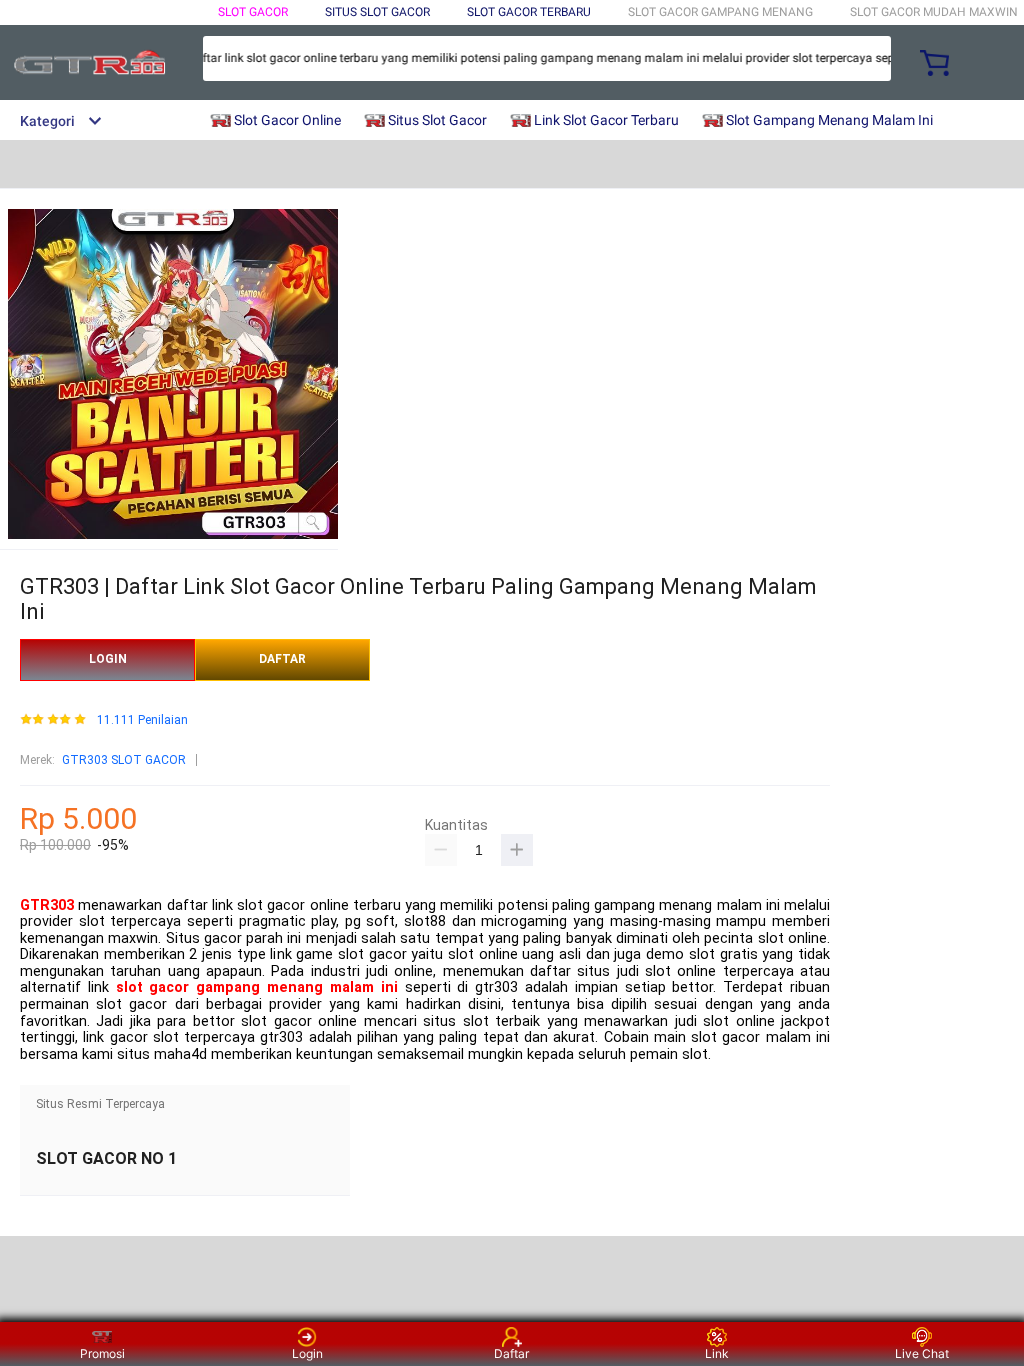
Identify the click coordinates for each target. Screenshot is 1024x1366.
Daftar (511, 1353)
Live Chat (922, 1353)
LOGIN (108, 659)
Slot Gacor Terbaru (529, 12)
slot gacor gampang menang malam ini (257, 987)
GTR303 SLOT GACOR (124, 760)
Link (717, 1353)
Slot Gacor (253, 12)
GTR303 (47, 905)
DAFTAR (282, 659)
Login (307, 1353)
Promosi (102, 1353)
